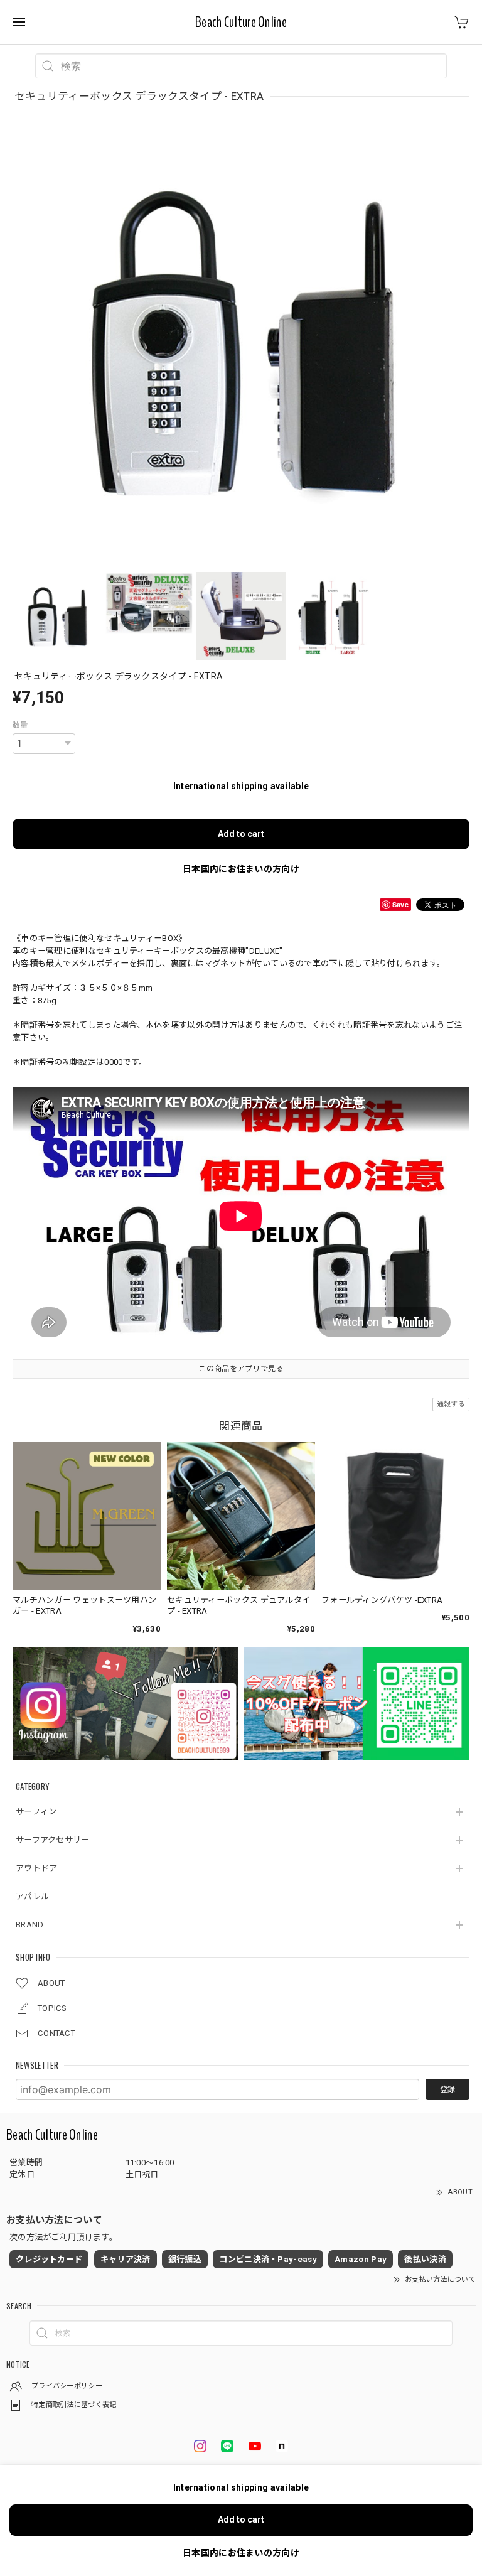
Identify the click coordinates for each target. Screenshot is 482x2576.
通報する (451, 1404)
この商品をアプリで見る (241, 1369)
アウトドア (37, 1868)
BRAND (30, 1925)
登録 (447, 2089)
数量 (20, 725)
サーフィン (36, 1812)
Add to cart (241, 834)
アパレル (32, 1896)
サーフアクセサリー (53, 1840)
